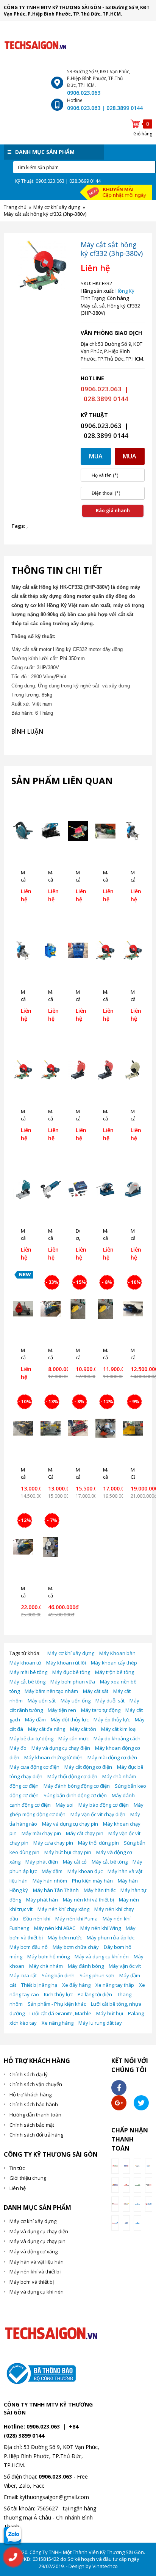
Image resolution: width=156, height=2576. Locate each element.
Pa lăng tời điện (95, 1994)
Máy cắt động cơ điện (88, 1767)
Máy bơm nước (65, 1937)
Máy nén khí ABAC (55, 1928)
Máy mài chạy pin (41, 1833)
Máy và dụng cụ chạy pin (70, 1824)
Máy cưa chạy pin (53, 1843)
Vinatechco (105, 2566)
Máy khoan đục (85, 1871)
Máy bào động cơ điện (104, 1805)
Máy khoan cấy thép (114, 1663)
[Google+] (119, 2103)
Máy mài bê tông (28, 1672)
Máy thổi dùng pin (98, 1843)
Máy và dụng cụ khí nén (102, 1956)
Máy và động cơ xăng (34, 2251)
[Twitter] (141, 2103)
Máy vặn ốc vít (125, 1966)
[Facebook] (119, 2088)
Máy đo (18, 1748)
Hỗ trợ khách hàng (30, 2094)
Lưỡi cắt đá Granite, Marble (60, 2013)
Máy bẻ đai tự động (31, 1738)
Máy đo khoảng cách (117, 1738)
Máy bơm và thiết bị (32, 2282)
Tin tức (17, 2168)
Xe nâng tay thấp (115, 1985)
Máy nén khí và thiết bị (88, 1900)
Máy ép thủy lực (112, 1719)
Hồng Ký (125, 291)
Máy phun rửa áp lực (111, 1937)
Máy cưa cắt (23, 1975)
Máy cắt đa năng (47, 1729)
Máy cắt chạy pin (85, 1833)
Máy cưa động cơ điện (34, 1767)
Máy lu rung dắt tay (100, 2023)
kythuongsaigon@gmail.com (54, 2497)
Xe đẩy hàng (76, 1985)
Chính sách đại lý (29, 2074)
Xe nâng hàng (58, 2023)
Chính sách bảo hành (34, 2104)
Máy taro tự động (101, 1710)
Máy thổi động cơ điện (72, 1776)
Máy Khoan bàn (117, 1653)
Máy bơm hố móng (48, 1956)
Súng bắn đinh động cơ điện (75, 1795)
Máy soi (65, 1805)
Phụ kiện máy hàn (92, 1881)
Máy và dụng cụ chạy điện (61, 1748)
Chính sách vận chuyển (36, 2084)
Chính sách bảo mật (32, 2125)
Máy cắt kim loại (119, 1729)
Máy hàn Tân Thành (56, 1890)
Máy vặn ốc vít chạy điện (98, 1814)
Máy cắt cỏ (75, 1862)
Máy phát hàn (42, 1900)
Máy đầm (35, 1719)
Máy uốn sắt (42, 1701)
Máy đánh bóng (86, 1966)
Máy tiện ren (62, 1710)
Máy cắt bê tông (27, 1682)
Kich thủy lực (58, 1994)
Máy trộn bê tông (115, 1672)
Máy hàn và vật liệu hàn (37, 2262)
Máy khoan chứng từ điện (53, 1757)
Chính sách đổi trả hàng (36, 2135)
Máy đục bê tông (71, 1672)
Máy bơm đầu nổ (29, 1947)
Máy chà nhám (46, 1966)
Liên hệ (18, 2188)
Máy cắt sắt (96, 1691)
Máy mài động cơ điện (112, 1757)
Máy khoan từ (25, 1663)
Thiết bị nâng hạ (39, 1985)
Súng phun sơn (97, 1975)
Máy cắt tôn (83, 1729)
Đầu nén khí (37, 1919)
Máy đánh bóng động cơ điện (77, 1786)
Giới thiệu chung (28, 2178)
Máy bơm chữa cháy (76, 1947)
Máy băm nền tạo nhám (51, 1691)
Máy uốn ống (76, 1701)
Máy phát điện (42, 1862)
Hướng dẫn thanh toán (35, 2115)
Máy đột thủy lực (70, 1719)
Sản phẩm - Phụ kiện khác (57, 2004)
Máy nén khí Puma (76, 1919)
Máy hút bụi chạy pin (68, 1852)
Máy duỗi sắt (110, 1701)
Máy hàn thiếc (100, 1890)
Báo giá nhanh (113, 511)
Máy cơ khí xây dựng (71, 1653)
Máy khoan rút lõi (66, 1663)
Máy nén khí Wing (101, 1928)
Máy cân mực (73, 1738)
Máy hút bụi (110, 2013)
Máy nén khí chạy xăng (63, 1909)
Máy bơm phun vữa (73, 1682)
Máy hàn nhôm (50, 1881)
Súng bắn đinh (58, 1975)
